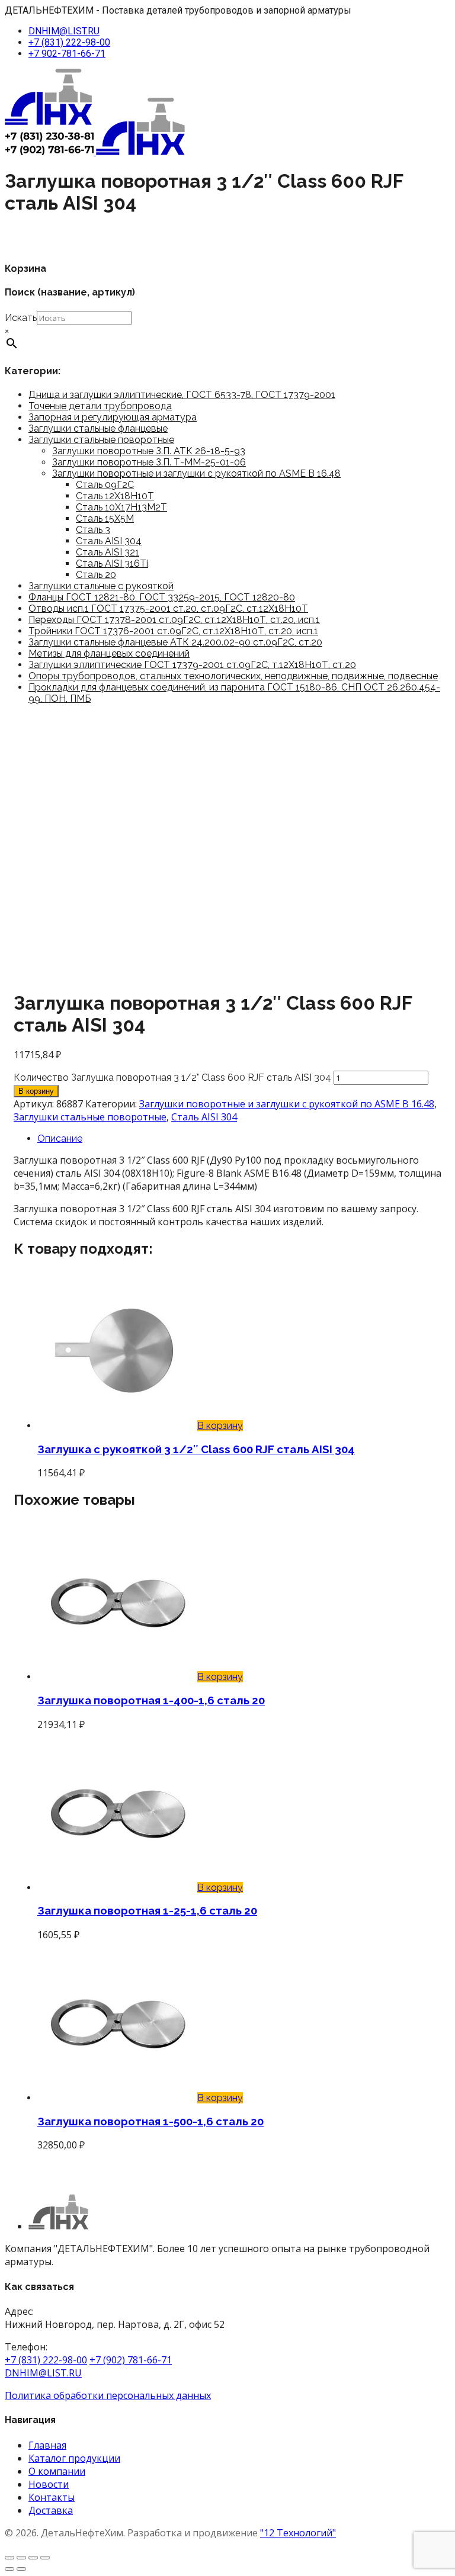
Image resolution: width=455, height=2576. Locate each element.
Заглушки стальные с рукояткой (101, 586)
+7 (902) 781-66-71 (131, 2360)
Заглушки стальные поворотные (101, 440)
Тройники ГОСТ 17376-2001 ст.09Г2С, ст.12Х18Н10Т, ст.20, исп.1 (173, 631)
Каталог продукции (74, 2458)
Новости (49, 2484)
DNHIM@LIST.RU (64, 31)
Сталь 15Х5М (105, 518)
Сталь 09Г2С (105, 485)
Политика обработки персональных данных (108, 2395)
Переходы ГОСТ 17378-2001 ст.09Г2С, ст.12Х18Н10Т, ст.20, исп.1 (174, 620)
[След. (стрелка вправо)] (21, 2569)
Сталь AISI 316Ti (112, 563)
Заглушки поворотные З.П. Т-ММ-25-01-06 (149, 462)
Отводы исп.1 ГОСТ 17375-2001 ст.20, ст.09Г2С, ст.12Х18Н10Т (168, 608)
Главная (47, 2445)
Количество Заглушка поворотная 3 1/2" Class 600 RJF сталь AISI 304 (172, 1077)
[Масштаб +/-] (9, 2558)
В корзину (36, 1091)
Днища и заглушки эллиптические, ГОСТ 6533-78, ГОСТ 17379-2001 (182, 395)
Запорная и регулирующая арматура (113, 417)
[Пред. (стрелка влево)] (9, 2569)
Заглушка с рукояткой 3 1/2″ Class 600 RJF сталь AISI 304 (196, 1449)
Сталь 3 (93, 530)
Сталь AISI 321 (108, 552)
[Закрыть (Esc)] (45, 2558)
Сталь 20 (96, 575)
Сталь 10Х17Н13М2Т (121, 507)
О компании (57, 2471)
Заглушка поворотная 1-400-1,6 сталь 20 (151, 1700)
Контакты (52, 2497)
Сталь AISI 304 (109, 541)
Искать (21, 318)
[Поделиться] (33, 2558)
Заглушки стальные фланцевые (98, 428)
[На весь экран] (21, 2558)
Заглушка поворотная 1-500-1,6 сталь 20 (150, 2121)
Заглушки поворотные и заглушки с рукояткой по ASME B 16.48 (196, 473)
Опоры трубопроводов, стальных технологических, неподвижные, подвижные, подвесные (233, 676)
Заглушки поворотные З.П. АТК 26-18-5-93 (149, 451)
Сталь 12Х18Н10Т (115, 496)
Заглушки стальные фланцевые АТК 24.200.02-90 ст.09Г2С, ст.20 (175, 642)
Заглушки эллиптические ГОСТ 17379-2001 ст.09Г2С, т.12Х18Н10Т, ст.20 (192, 665)
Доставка (51, 2510)
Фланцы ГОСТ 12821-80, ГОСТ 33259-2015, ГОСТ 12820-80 (162, 597)
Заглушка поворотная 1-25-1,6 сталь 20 (147, 1910)
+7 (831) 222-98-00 (69, 42)
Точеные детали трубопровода (100, 406)
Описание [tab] (60, 1138)
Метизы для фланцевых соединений (109, 653)
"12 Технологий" (298, 2533)
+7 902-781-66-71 (67, 54)
